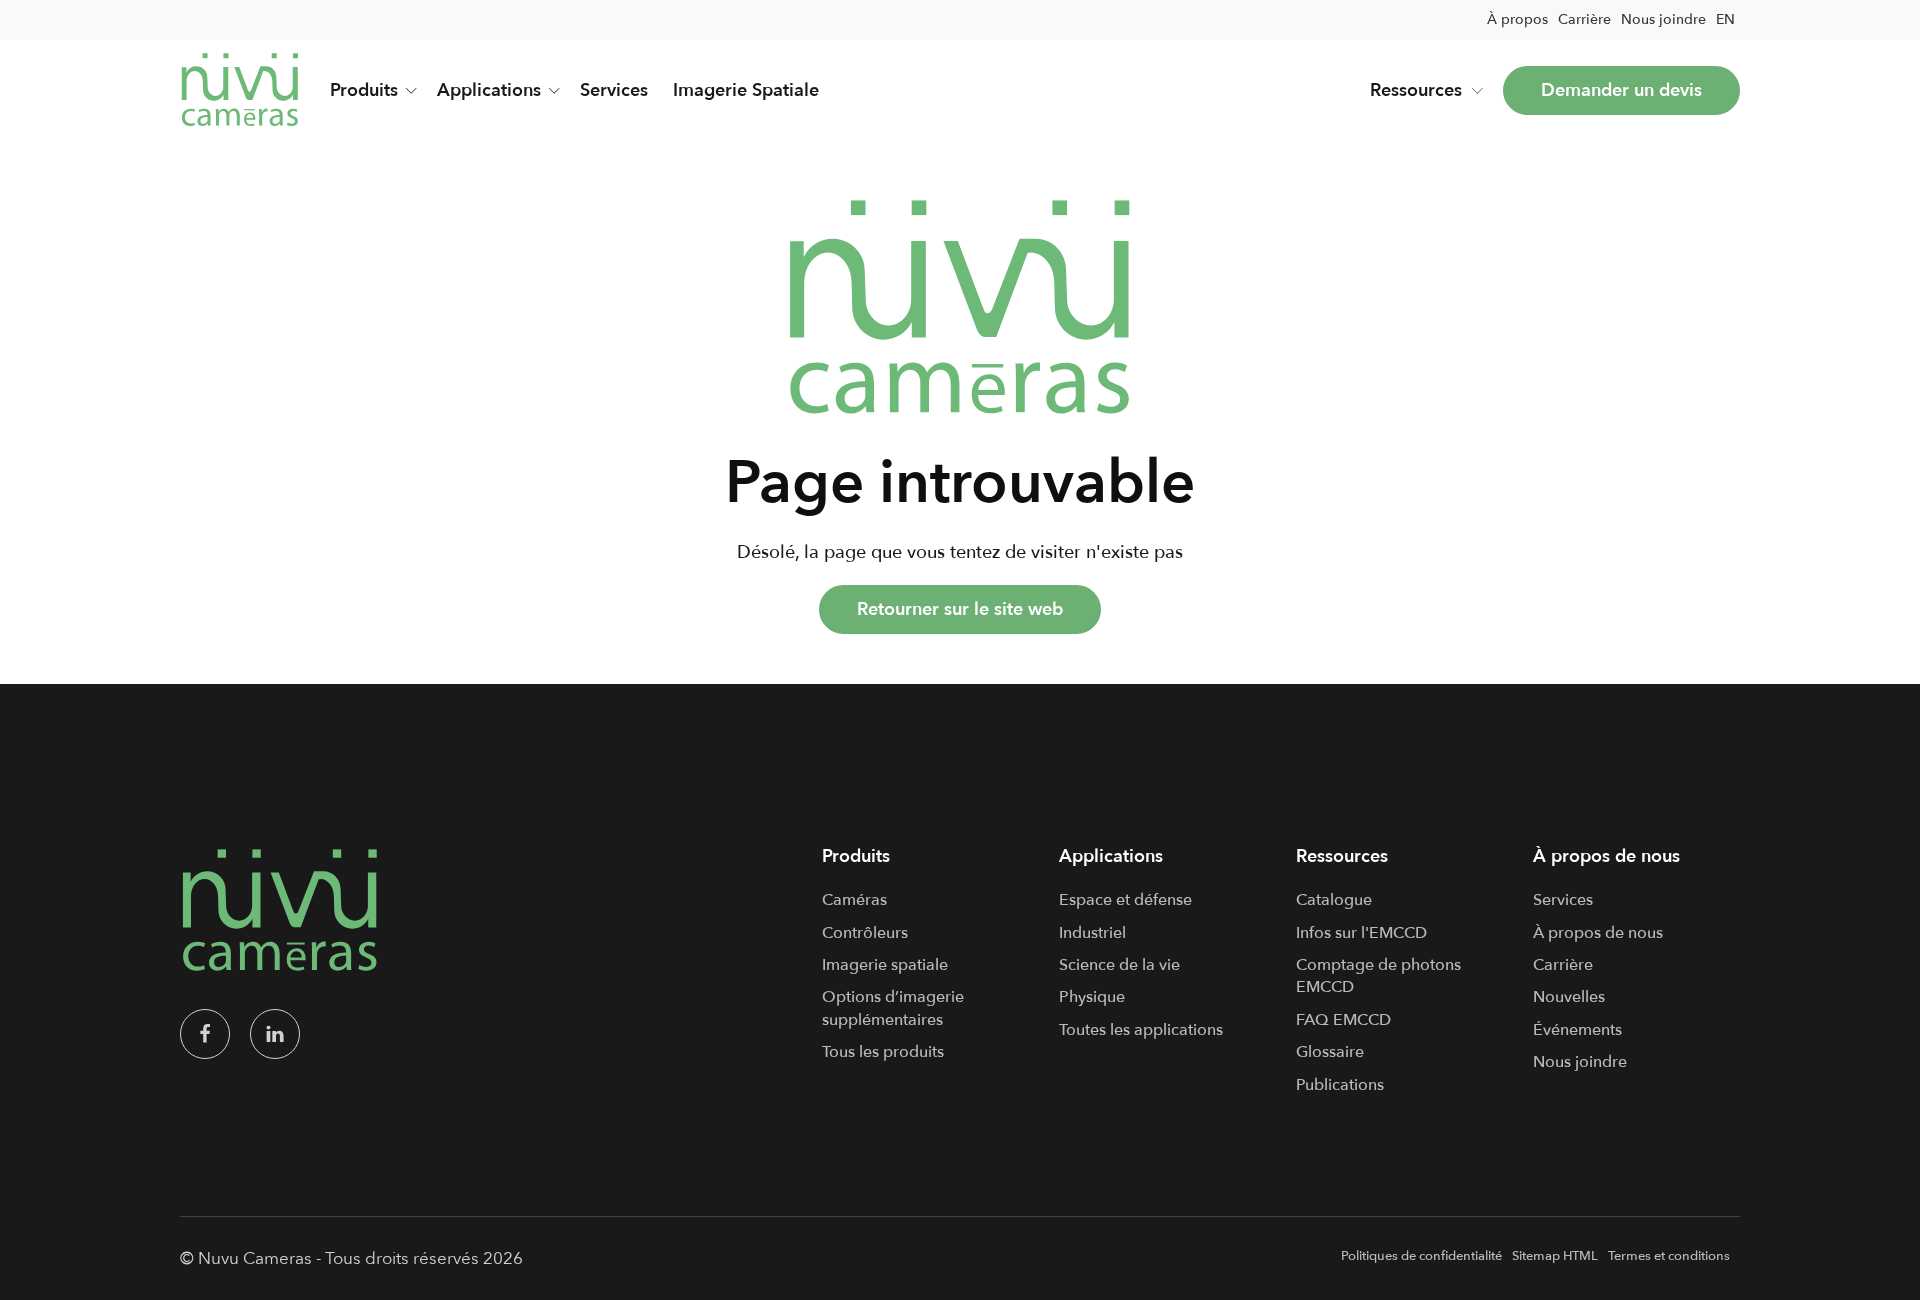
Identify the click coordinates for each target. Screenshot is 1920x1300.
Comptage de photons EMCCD (1378, 976)
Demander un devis (1621, 90)
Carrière (1584, 19)
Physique (1092, 997)
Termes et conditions (1669, 1256)
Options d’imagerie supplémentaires (893, 1008)
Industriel (1092, 933)
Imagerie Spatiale (746, 90)
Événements (1577, 1030)
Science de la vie (1119, 965)
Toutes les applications (1141, 1030)
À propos (1517, 19)
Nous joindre (1663, 19)
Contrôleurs (865, 933)
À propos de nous (1598, 933)
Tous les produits (883, 1052)
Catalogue (1334, 900)
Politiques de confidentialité (1421, 1256)
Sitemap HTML (1555, 1256)
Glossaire (1330, 1052)
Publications (1340, 1085)
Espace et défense (1125, 900)
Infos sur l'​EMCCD (1361, 933)
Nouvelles (1569, 997)
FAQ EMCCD (1343, 1020)
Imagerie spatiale (885, 965)
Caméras (854, 900)
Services (614, 90)
